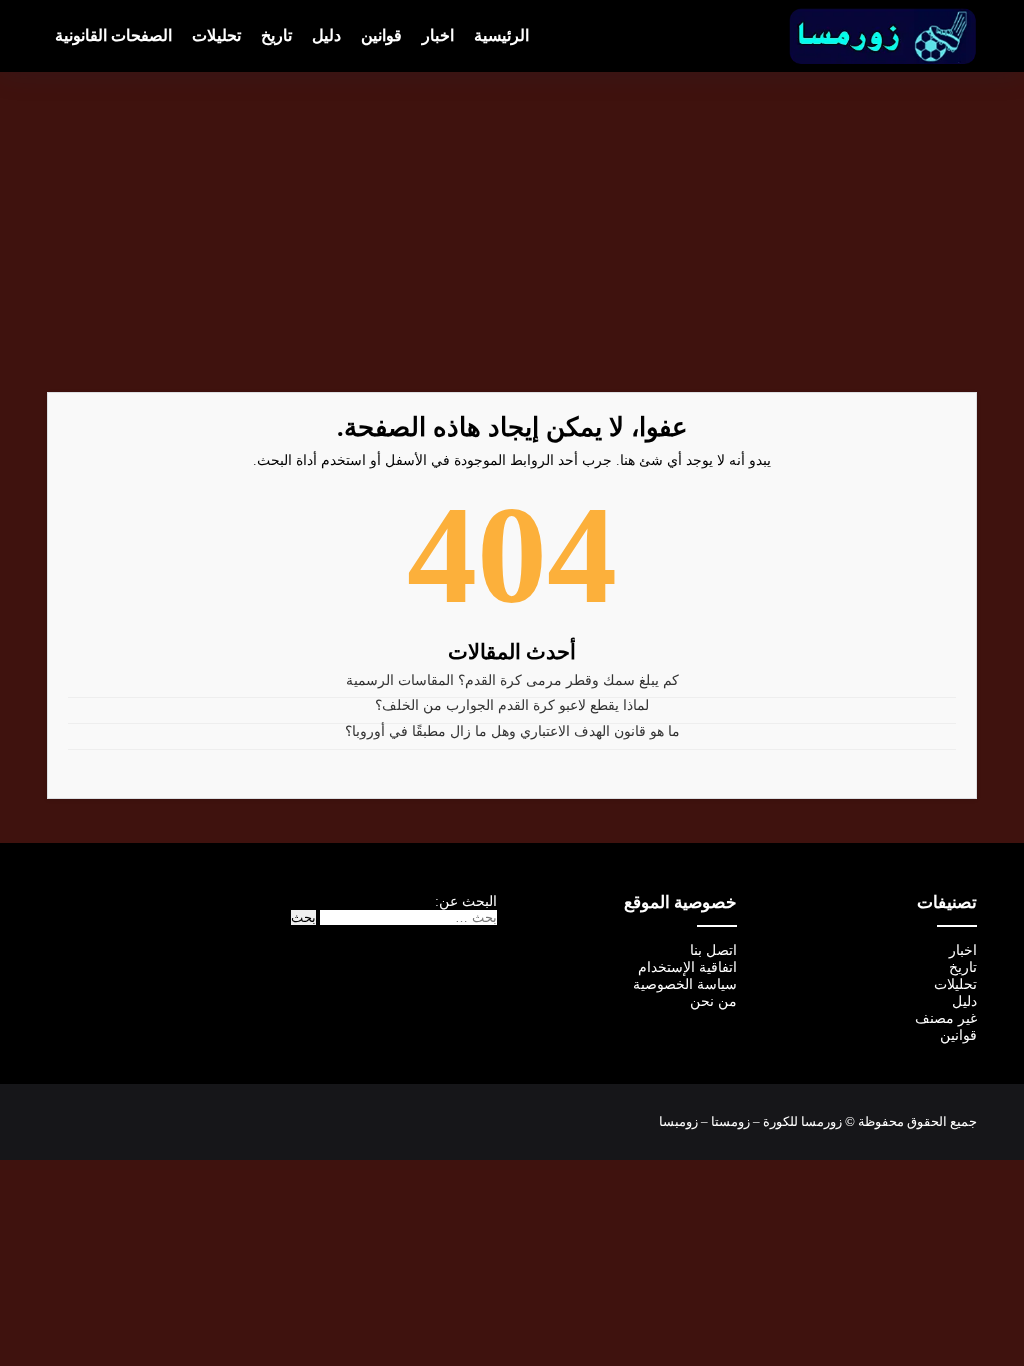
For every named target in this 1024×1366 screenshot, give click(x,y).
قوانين (381, 35)
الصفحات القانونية (113, 35)
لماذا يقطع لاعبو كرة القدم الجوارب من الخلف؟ (512, 705)
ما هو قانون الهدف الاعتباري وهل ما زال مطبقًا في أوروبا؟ (512, 731)
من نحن (713, 1001)
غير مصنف (946, 1018)
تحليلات (216, 35)
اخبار (438, 35)
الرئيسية (501, 35)
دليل (326, 35)
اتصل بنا (713, 950)
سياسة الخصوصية (685, 984)
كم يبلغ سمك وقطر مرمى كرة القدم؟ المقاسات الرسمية (512, 680)
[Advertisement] (512, 232)
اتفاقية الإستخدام (687, 967)
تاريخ (276, 35)
